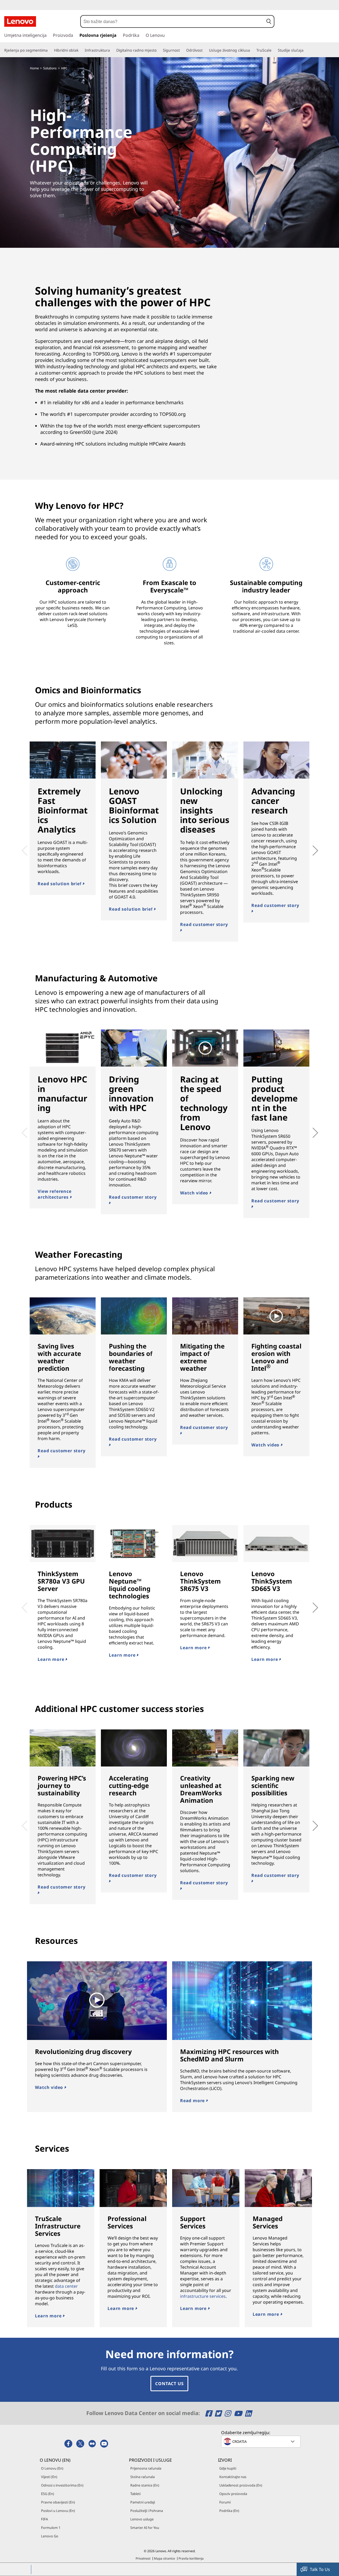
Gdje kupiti (228, 2468)
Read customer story (204, 924)
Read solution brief (60, 884)
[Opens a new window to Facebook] (209, 2413)
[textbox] (261, 2442)
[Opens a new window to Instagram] (228, 2413)
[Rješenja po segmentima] (50, 50)
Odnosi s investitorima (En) (62, 2485)
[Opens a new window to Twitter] (219, 2413)
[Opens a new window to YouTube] (239, 2413)
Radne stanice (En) (145, 2485)
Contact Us (169, 2384)
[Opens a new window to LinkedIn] (248, 2413)
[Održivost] (205, 50)
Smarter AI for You (145, 2528)
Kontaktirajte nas (233, 2477)
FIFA (44, 2519)
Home (34, 68)
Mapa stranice (164, 2558)
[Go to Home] (20, 21)
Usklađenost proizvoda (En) (241, 2485)
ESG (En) (48, 2494)
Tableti (135, 2494)
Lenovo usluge (142, 2519)
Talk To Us (320, 2569)
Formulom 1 (51, 2528)
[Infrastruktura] (112, 50)
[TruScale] (274, 50)
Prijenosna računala (146, 2468)
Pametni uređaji (143, 2502)
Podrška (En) (229, 2511)
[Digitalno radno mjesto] (159, 50)
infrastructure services (203, 2296)
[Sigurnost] (182, 50)
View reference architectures (54, 1194)
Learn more (52, 1659)
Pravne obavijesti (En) (58, 2502)
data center (66, 2286)
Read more (193, 2101)
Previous (23, 847)
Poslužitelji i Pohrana (147, 2511)
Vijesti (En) (49, 2477)
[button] (269, 21)
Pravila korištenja (191, 2558)
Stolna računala (142, 2477)
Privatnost (143, 2558)
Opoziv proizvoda (233, 2494)
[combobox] (172, 21)
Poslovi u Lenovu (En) (58, 2511)
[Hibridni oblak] (81, 50)
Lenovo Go (50, 2536)
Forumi (225, 2502)
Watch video (195, 1193)
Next (309, 847)
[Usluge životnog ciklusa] (252, 50)
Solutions (50, 68)
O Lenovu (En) (52, 2468)
